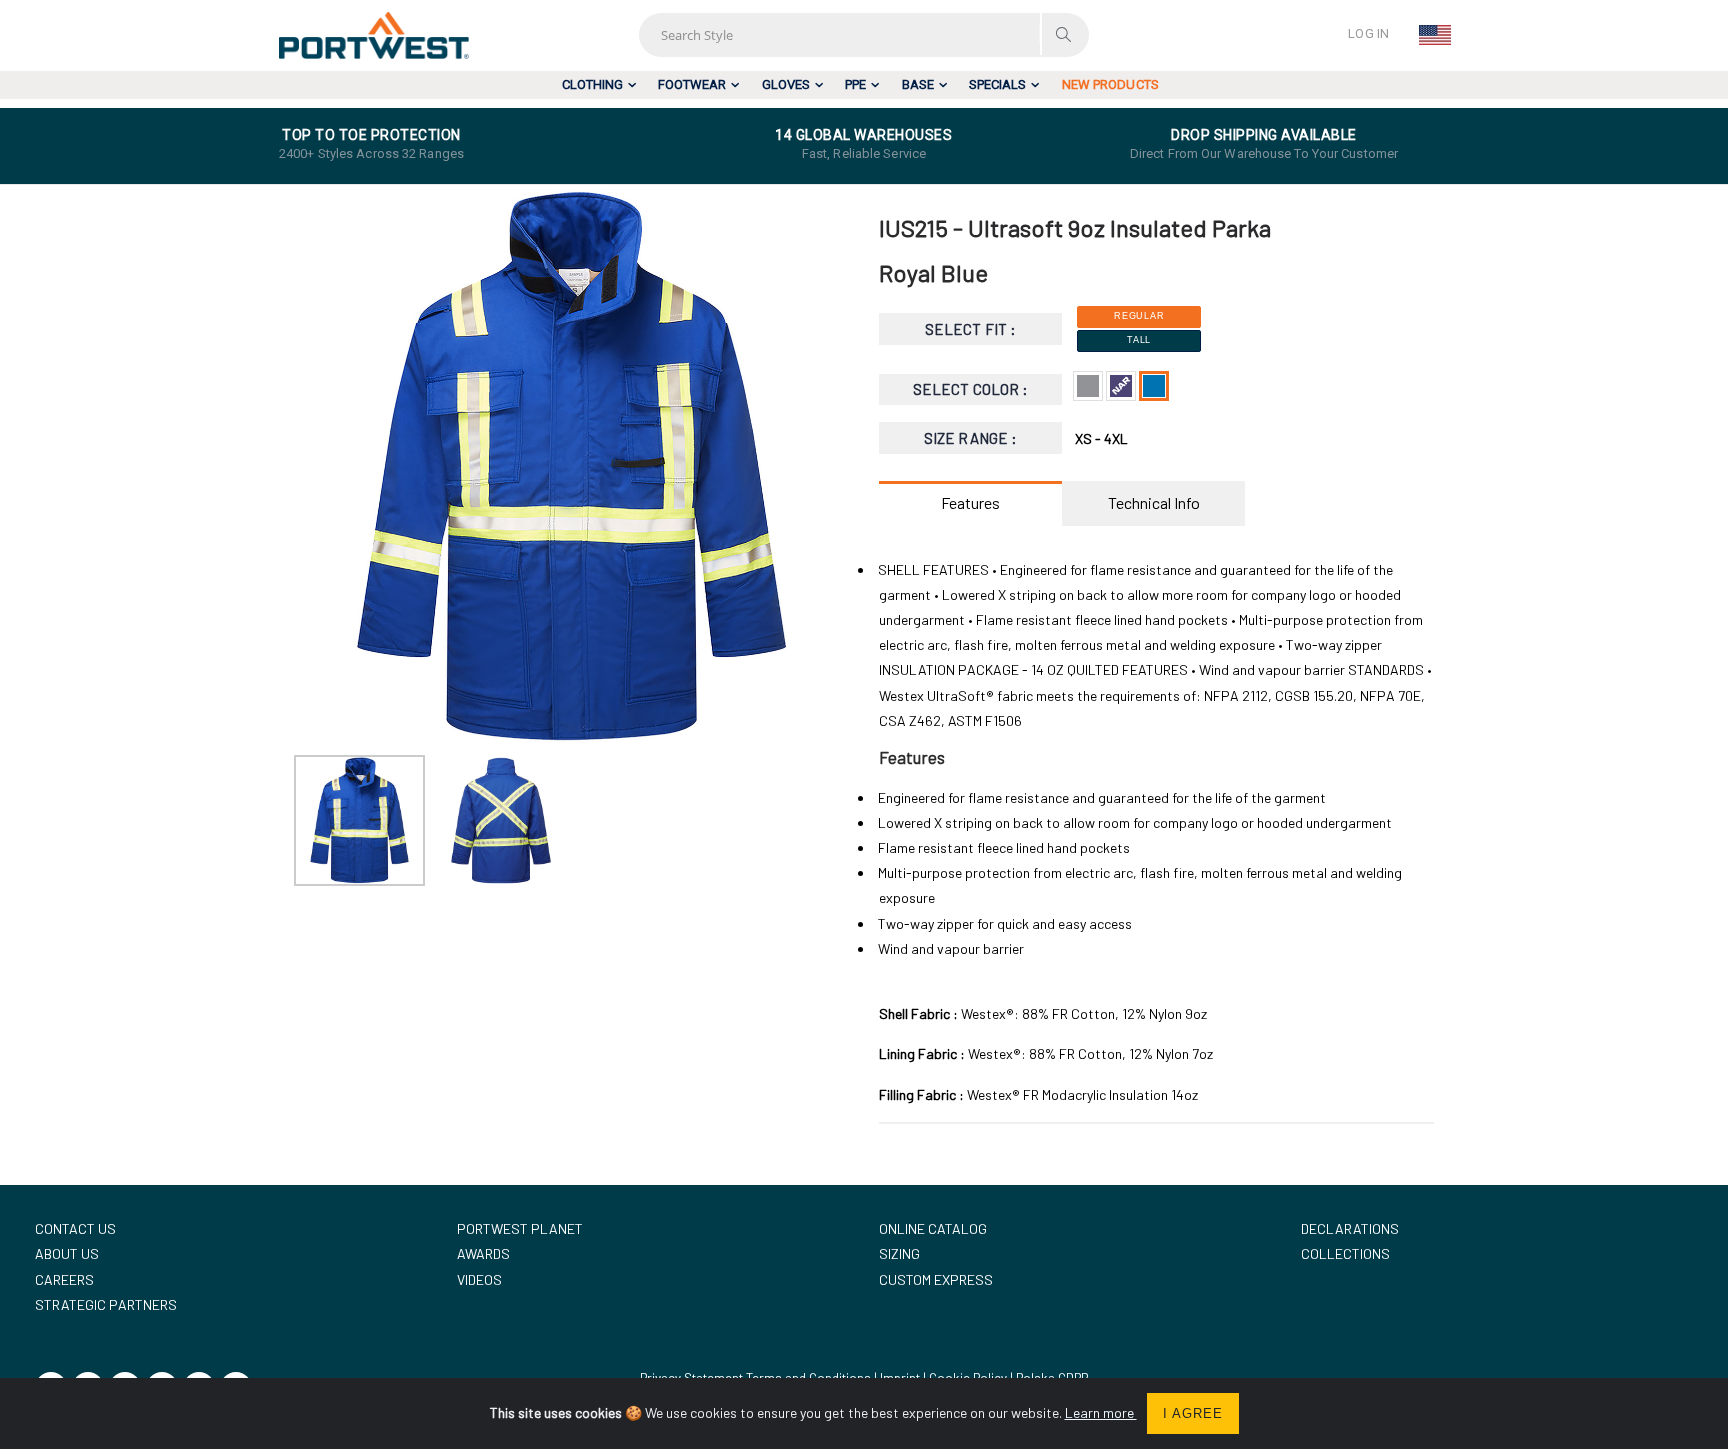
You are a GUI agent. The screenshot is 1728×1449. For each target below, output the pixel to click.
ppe (855, 84)
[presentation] (319, 468)
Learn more (1101, 1412)
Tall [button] (1139, 340)
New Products (1110, 84)
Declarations (1350, 1228)
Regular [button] (1139, 316)
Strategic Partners (106, 1304)
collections (1345, 1253)
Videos (479, 1279)
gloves (786, 84)
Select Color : (970, 389)
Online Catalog (933, 1228)
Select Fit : (970, 329)
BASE (918, 84)
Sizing (899, 1253)
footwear (692, 84)
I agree (1193, 1413)
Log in (1368, 33)
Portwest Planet (520, 1228)
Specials (997, 84)
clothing (592, 84)
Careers (64, 1279)
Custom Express (936, 1279)
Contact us (75, 1228)
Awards (483, 1253)
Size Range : (970, 438)
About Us (67, 1253)
